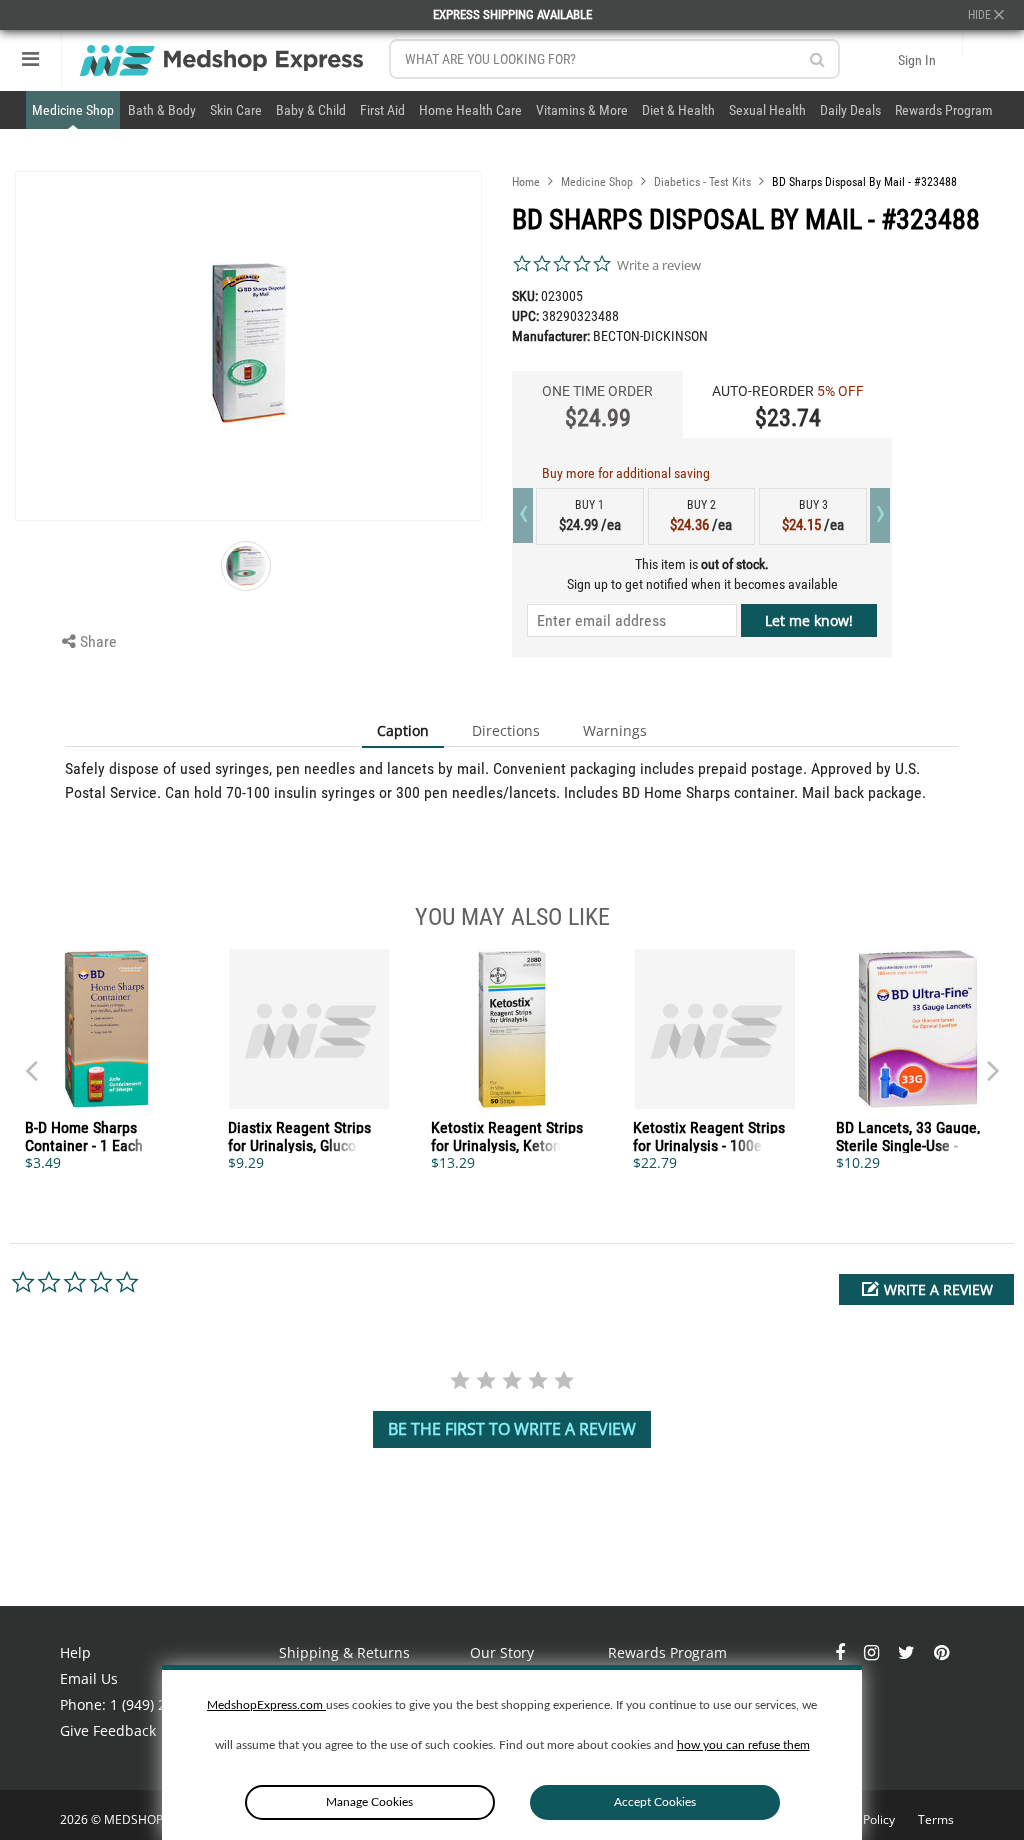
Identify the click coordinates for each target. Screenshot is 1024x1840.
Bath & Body (162, 110)
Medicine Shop (73, 110)
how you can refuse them (743, 1745)
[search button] (817, 59)
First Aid (382, 110)
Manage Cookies (369, 1802)
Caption (403, 730)
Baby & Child (311, 110)
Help (75, 1652)
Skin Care (236, 110)
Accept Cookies (655, 1802)
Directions (506, 730)
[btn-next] (31, 1061)
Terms (936, 1819)
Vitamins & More (582, 110)
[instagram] (873, 1652)
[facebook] (842, 1652)
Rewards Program (944, 110)
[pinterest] (941, 1652)
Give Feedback (108, 1730)
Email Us (89, 1678)
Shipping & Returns (344, 1652)
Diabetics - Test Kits (702, 182)
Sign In (917, 60)
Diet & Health (678, 110)
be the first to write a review (512, 1429)
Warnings (615, 730)
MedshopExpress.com (266, 1705)
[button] (926, 1289)
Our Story (502, 1652)
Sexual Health (767, 110)
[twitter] (908, 1652)
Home (526, 182)
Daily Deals (850, 110)
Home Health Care (470, 110)
